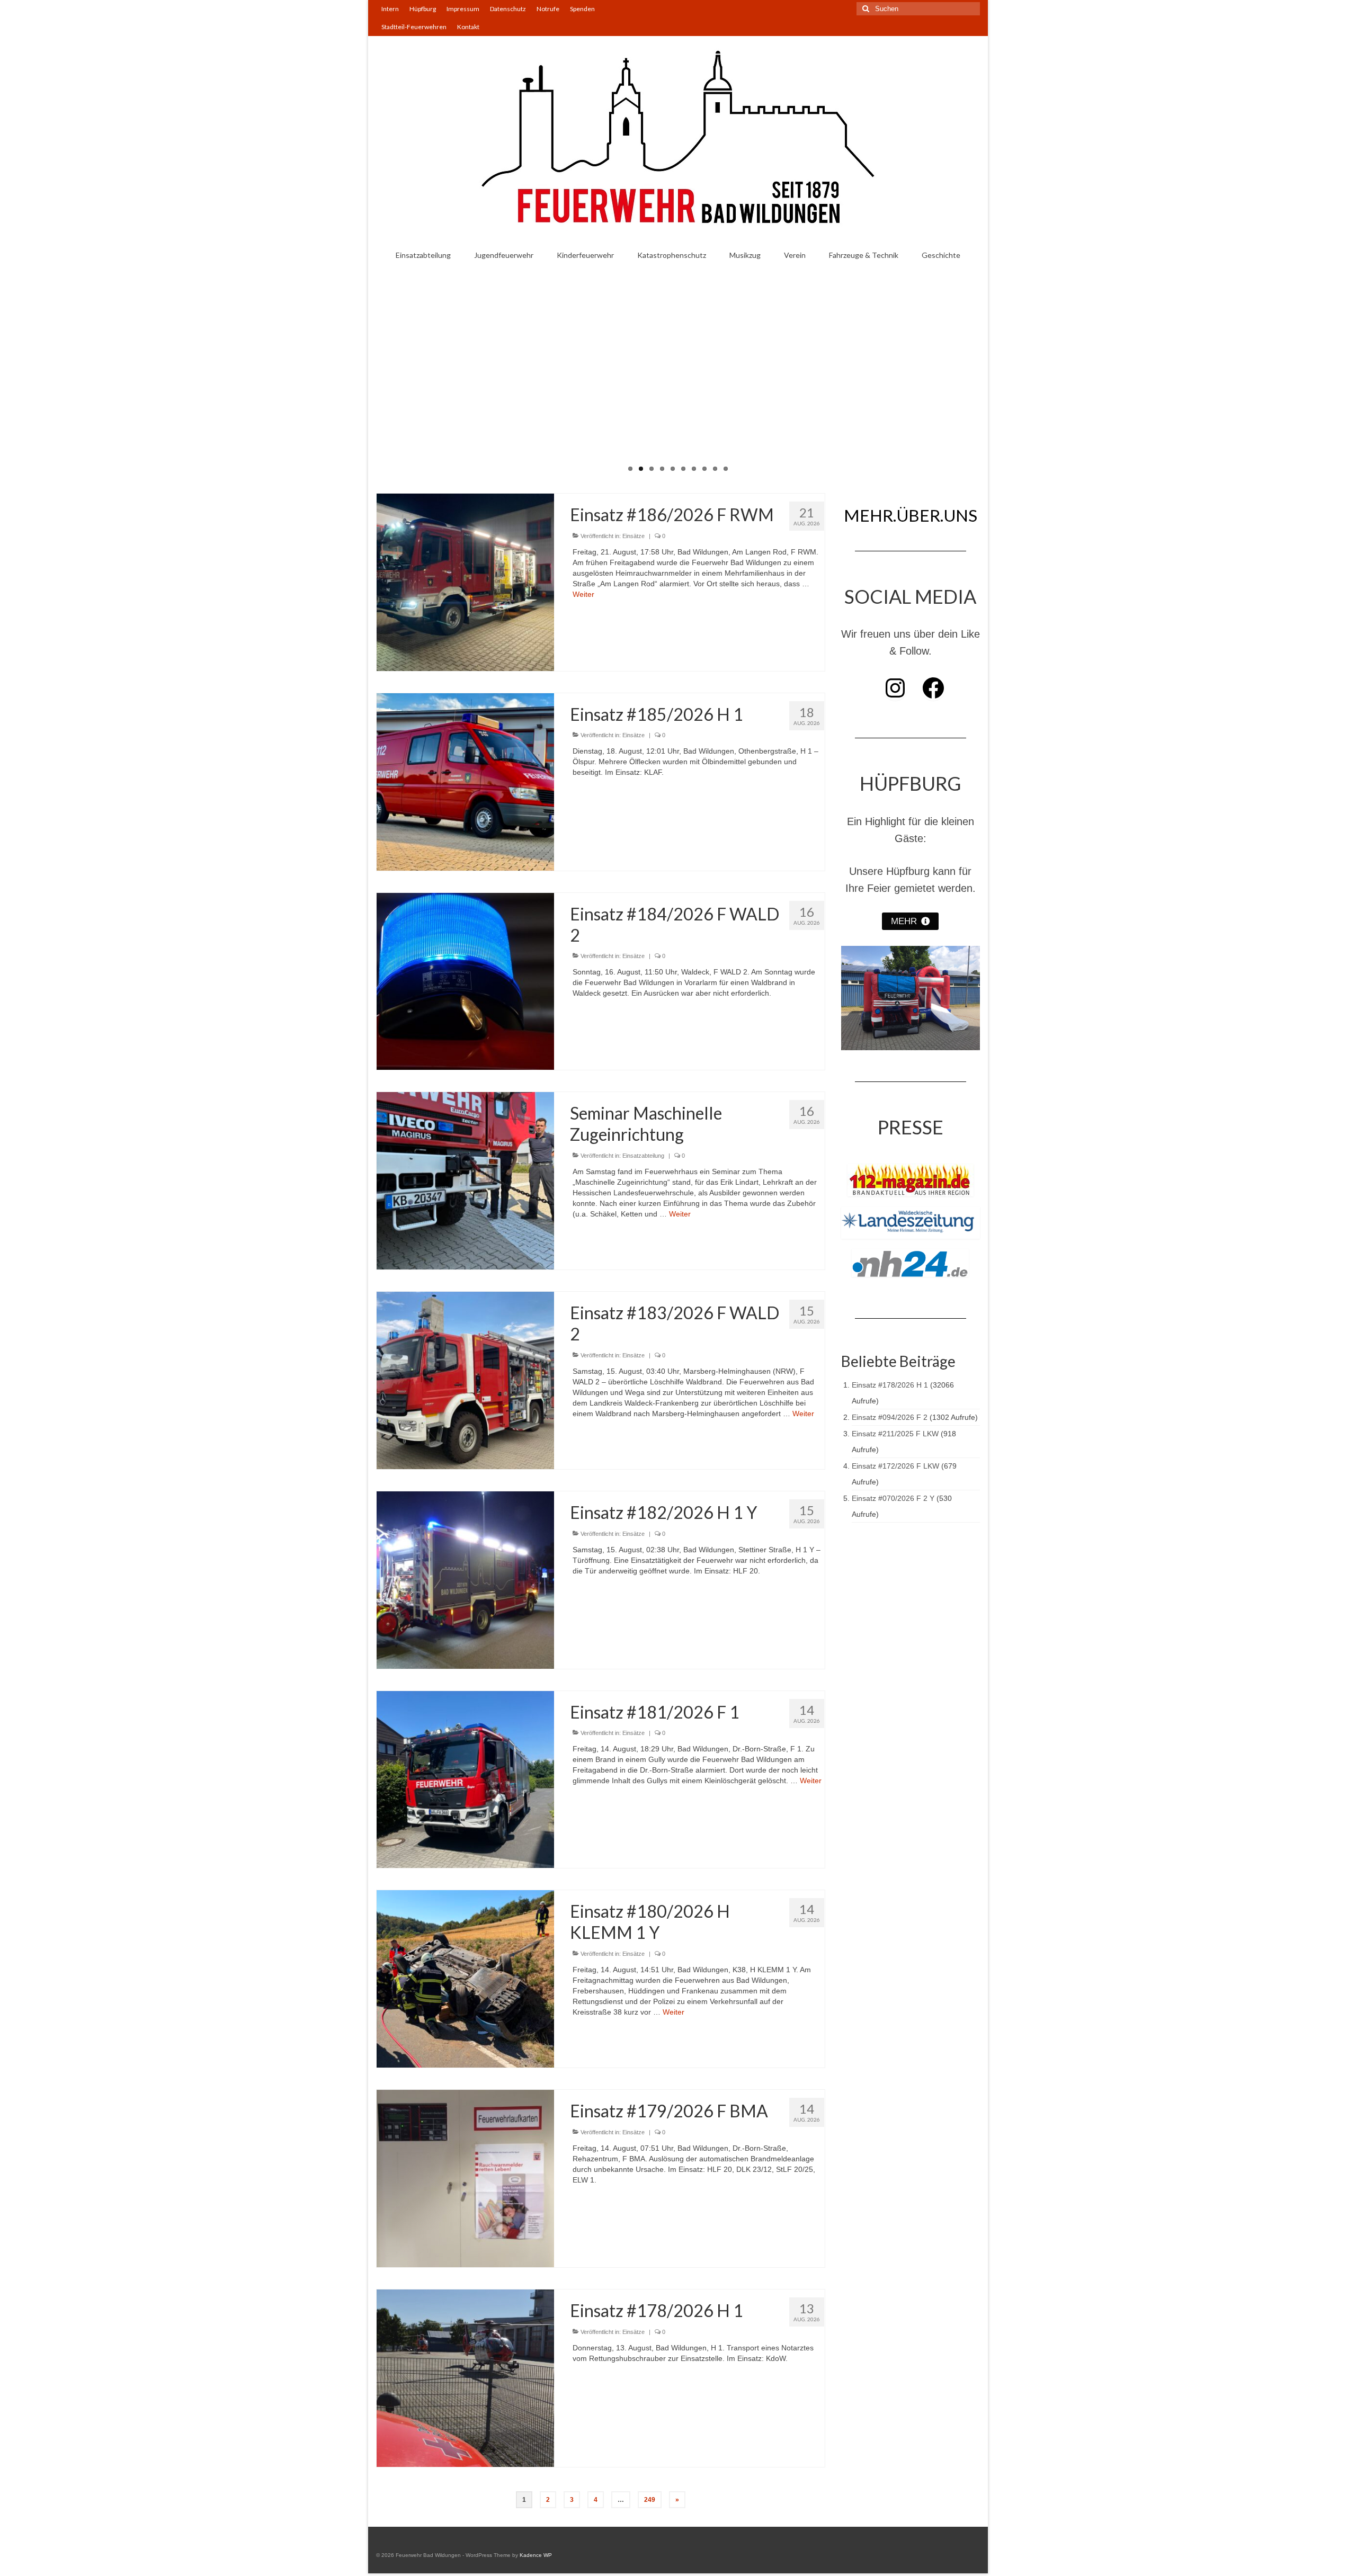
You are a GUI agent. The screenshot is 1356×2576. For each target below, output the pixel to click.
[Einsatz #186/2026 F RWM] (465, 582)
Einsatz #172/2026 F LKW (895, 1466)
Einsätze (634, 536)
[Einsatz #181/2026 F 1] (465, 1779)
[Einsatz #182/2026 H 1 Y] (465, 1579)
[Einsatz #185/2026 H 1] (465, 781)
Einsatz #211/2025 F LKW (895, 1434)
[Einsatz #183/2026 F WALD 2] (465, 1380)
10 (726, 469)
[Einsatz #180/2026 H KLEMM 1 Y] (465, 1979)
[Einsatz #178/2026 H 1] (465, 2377)
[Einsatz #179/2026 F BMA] (465, 2178)
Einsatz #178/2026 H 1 (890, 1385)
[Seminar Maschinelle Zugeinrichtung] (465, 1180)
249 (650, 2500)
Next (997, 372)
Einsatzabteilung (643, 1156)
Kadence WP (536, 2555)
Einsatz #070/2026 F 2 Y (893, 1498)
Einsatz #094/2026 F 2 (890, 1417)
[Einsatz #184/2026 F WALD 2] (465, 981)
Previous (359, 372)
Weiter (583, 594)
